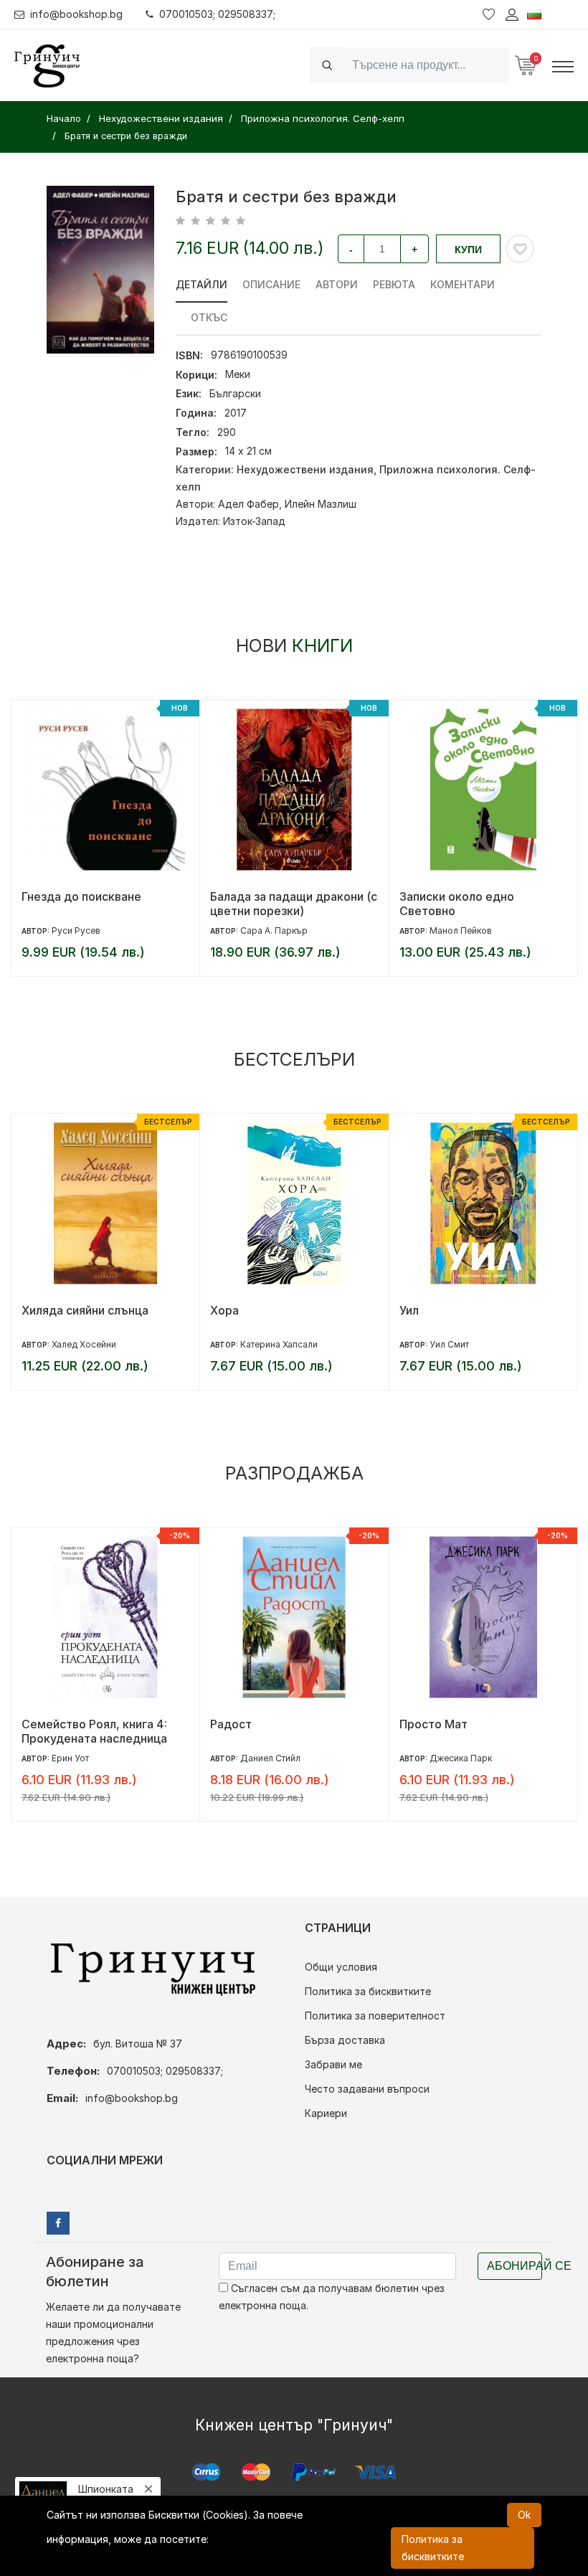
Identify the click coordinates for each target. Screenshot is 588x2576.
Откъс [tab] (209, 317)
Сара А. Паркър (274, 931)
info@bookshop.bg (76, 14)
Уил (409, 1310)
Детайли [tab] (201, 284)
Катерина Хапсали (279, 1344)
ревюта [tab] (394, 284)
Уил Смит (449, 1344)
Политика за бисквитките (368, 1991)
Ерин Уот (70, 1758)
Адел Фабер (248, 504)
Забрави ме (333, 2064)
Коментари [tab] (463, 284)
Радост (231, 1724)
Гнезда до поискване (81, 896)
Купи (468, 250)
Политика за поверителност (375, 2016)
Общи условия (341, 1967)
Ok (524, 2515)
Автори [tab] (337, 284)
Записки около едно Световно (457, 904)
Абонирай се (514, 2266)
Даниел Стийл (270, 1758)
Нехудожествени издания (305, 469)
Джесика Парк (461, 1758)
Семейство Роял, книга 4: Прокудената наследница (94, 1731)
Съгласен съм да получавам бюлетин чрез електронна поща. (332, 2297)
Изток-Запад (254, 521)
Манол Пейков (461, 931)
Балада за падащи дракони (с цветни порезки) (294, 904)
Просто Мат (433, 1724)
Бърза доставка (345, 2040)
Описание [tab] (271, 284)
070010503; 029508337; (217, 14)
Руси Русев (76, 931)
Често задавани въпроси (367, 2089)
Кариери (326, 2113)
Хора (224, 1310)
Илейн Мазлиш (321, 504)
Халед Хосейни (84, 1344)
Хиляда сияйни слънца (85, 1310)
